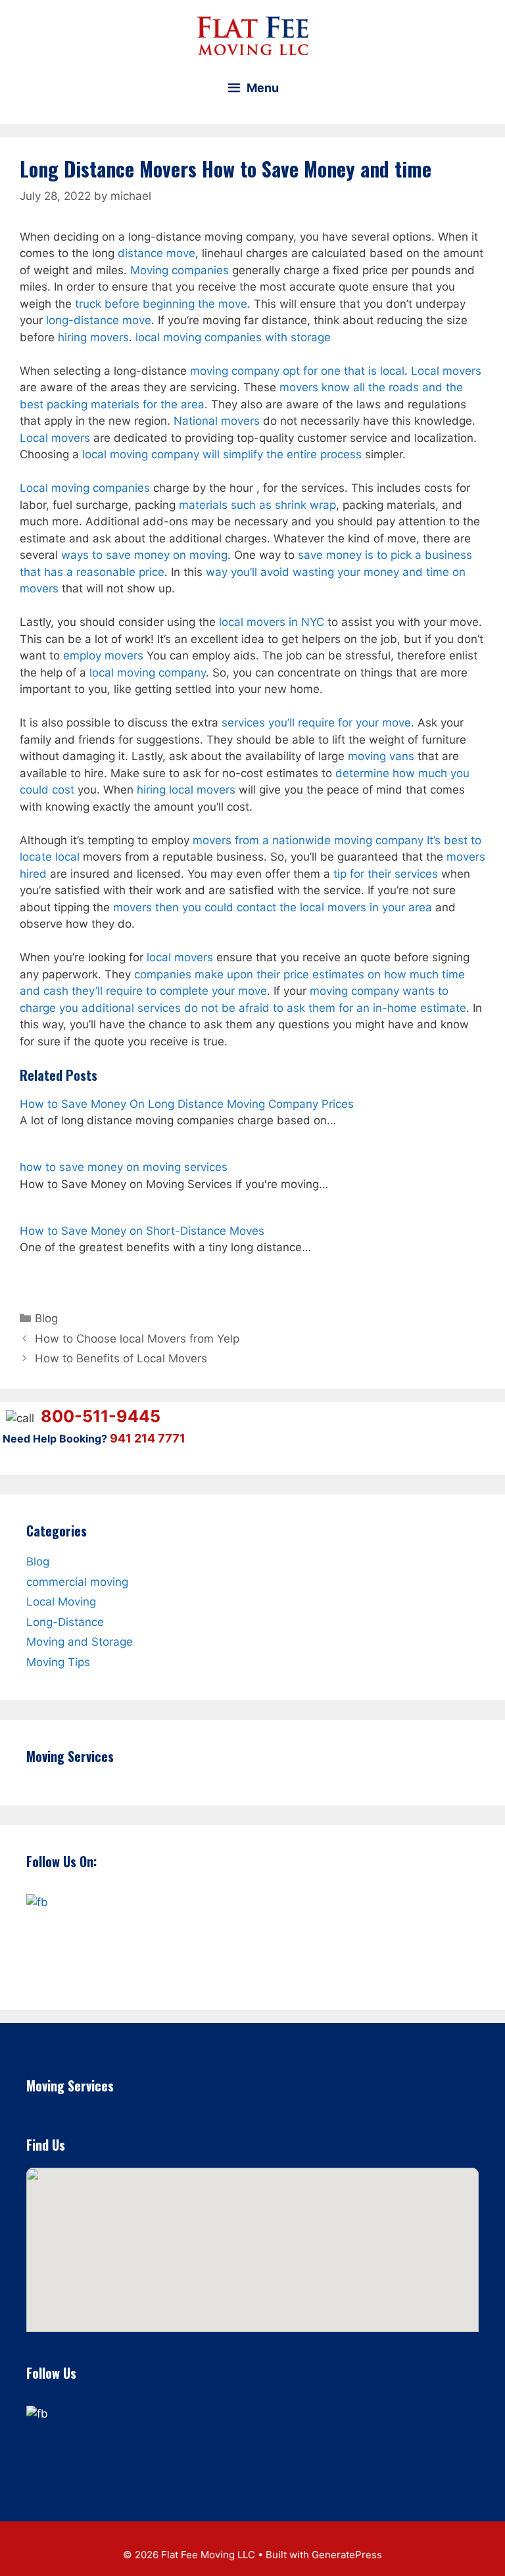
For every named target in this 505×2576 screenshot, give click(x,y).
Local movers (446, 371)
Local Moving (61, 1602)
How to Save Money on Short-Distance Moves (142, 1231)
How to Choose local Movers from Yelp (137, 1339)
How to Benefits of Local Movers (121, 1358)
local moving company (148, 673)
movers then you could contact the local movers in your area (273, 907)
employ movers (103, 656)
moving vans (381, 756)
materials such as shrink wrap (257, 505)
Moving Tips (58, 1661)
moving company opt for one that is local (297, 371)
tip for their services (386, 874)
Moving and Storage (80, 1642)
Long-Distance (65, 1621)
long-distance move (99, 320)
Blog (46, 1318)
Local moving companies (85, 488)
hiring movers (93, 337)
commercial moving (77, 1581)
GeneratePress (347, 2555)
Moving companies (180, 270)
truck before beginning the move (161, 304)
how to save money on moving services (124, 1167)
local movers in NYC (272, 622)
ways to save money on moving (144, 555)
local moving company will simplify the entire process (222, 454)
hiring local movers (186, 790)
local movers (180, 957)
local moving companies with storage (233, 337)
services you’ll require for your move (316, 723)
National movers (217, 421)
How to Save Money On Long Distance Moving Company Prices (187, 1104)
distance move (156, 253)
